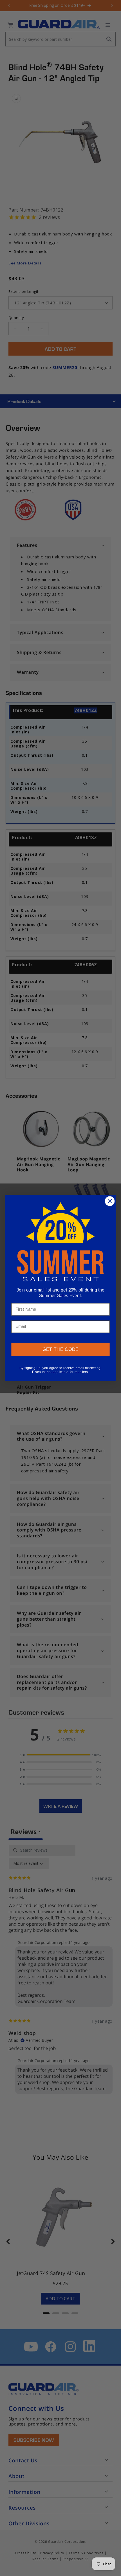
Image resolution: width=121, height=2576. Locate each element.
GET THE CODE (61, 1349)
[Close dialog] (110, 1201)
